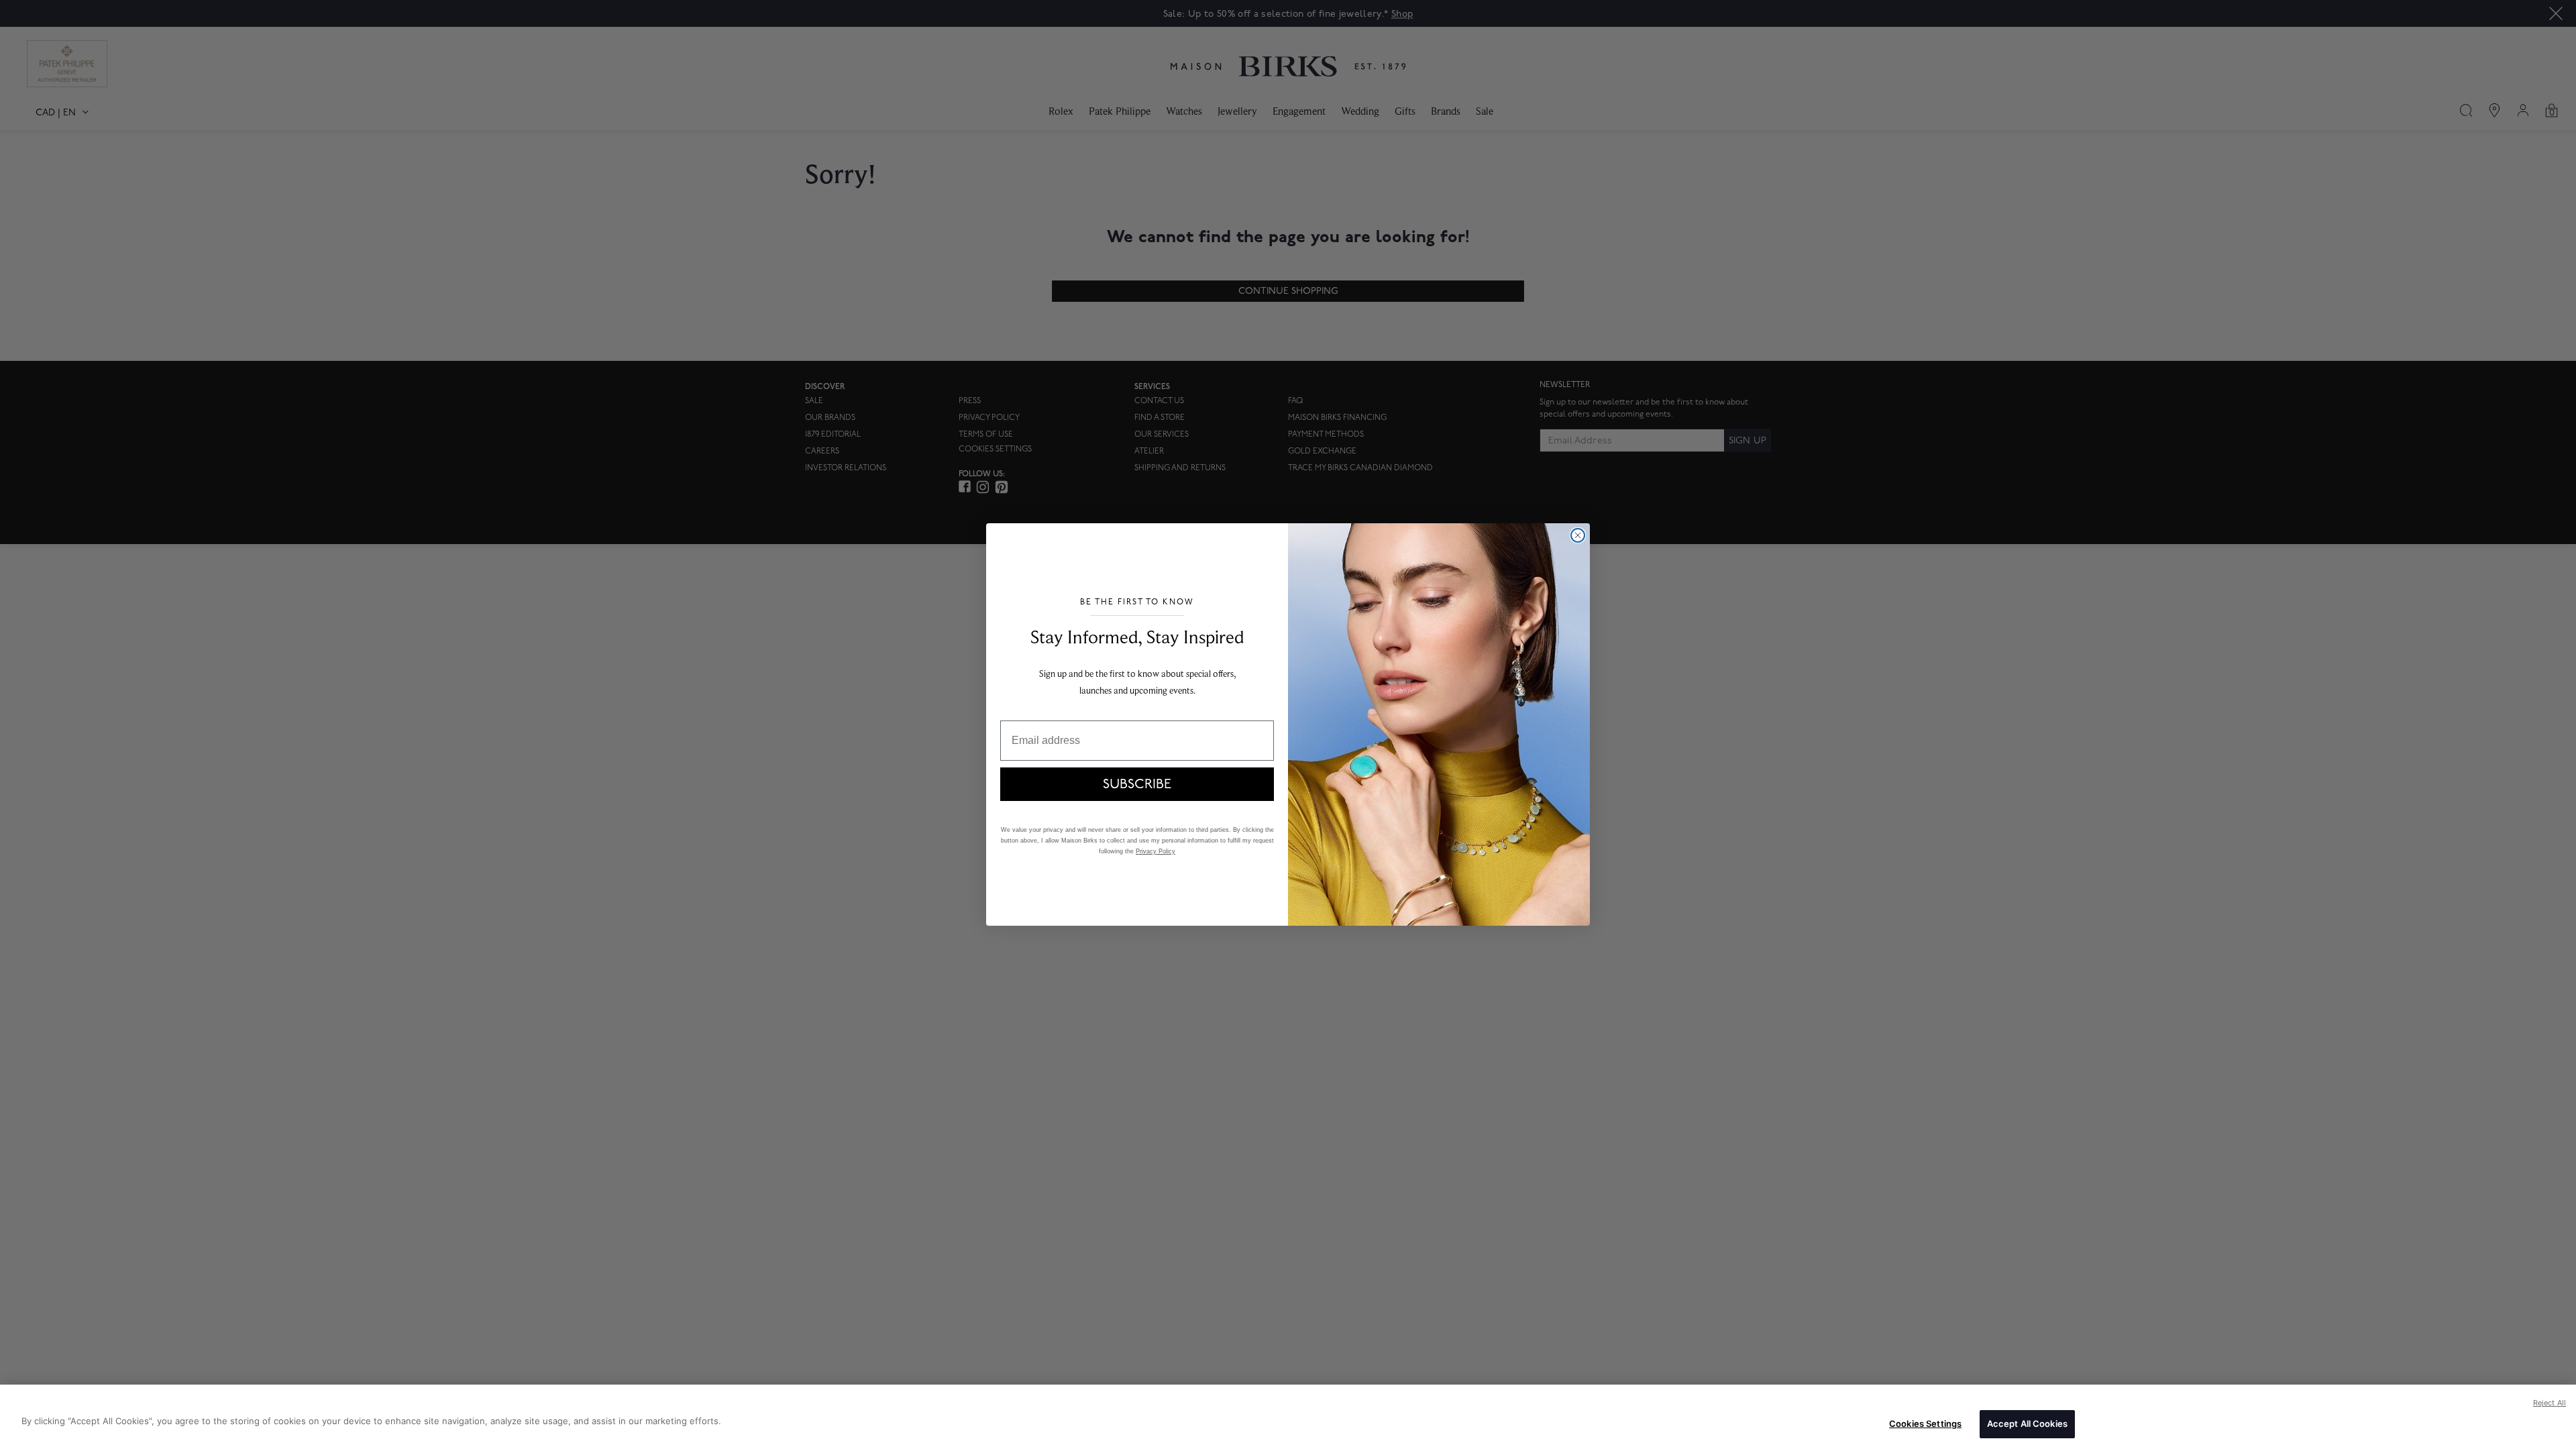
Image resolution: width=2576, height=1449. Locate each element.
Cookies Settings (1925, 1424)
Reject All (2550, 1403)
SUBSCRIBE (1137, 784)
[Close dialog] (1578, 535)
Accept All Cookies (2027, 1424)
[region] (1288, 1417)
